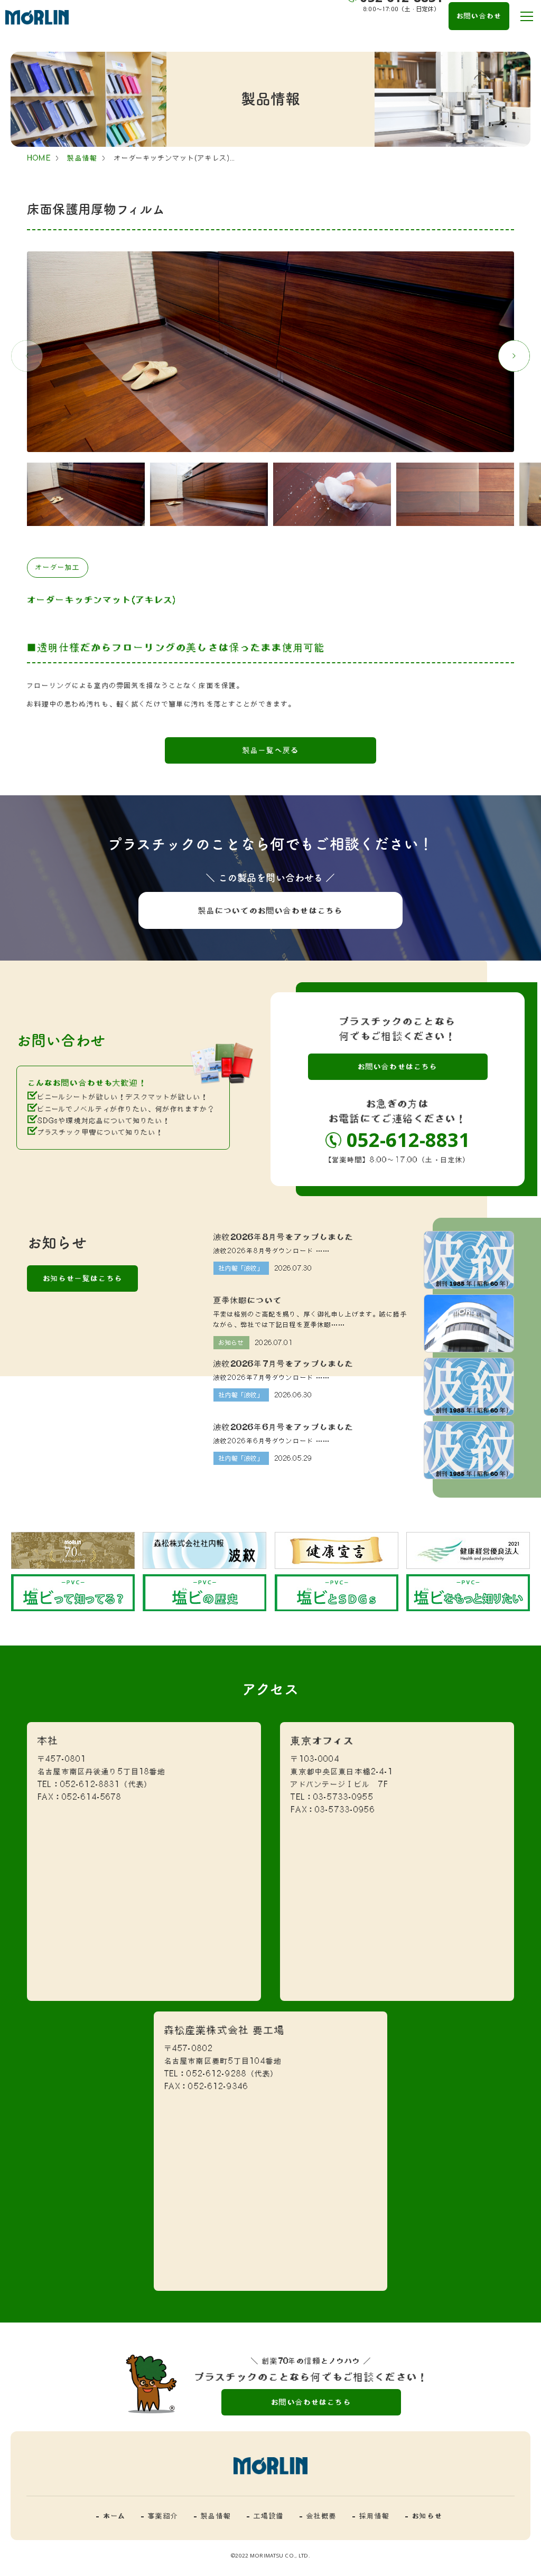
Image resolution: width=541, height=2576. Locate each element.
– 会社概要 (318, 2516)
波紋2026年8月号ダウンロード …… (272, 1251)
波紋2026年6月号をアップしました (284, 1427)
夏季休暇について (248, 1300)
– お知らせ (424, 2516)
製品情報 (82, 158)
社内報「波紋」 (241, 1268)
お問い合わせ (479, 16)
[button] (514, 356)
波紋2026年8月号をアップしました (284, 1237)
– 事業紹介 (160, 2516)
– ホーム (111, 2516)
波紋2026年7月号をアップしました (284, 1364)
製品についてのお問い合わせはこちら (270, 910)
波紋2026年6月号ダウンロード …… (272, 1441)
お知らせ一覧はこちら (83, 1278)
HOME (39, 158)
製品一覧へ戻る (270, 750)
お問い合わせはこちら (398, 1066)
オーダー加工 (58, 567)
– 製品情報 (212, 2516)
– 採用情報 (371, 2516)
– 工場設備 (265, 2516)
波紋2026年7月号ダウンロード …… (272, 1378)
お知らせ (232, 1342)
